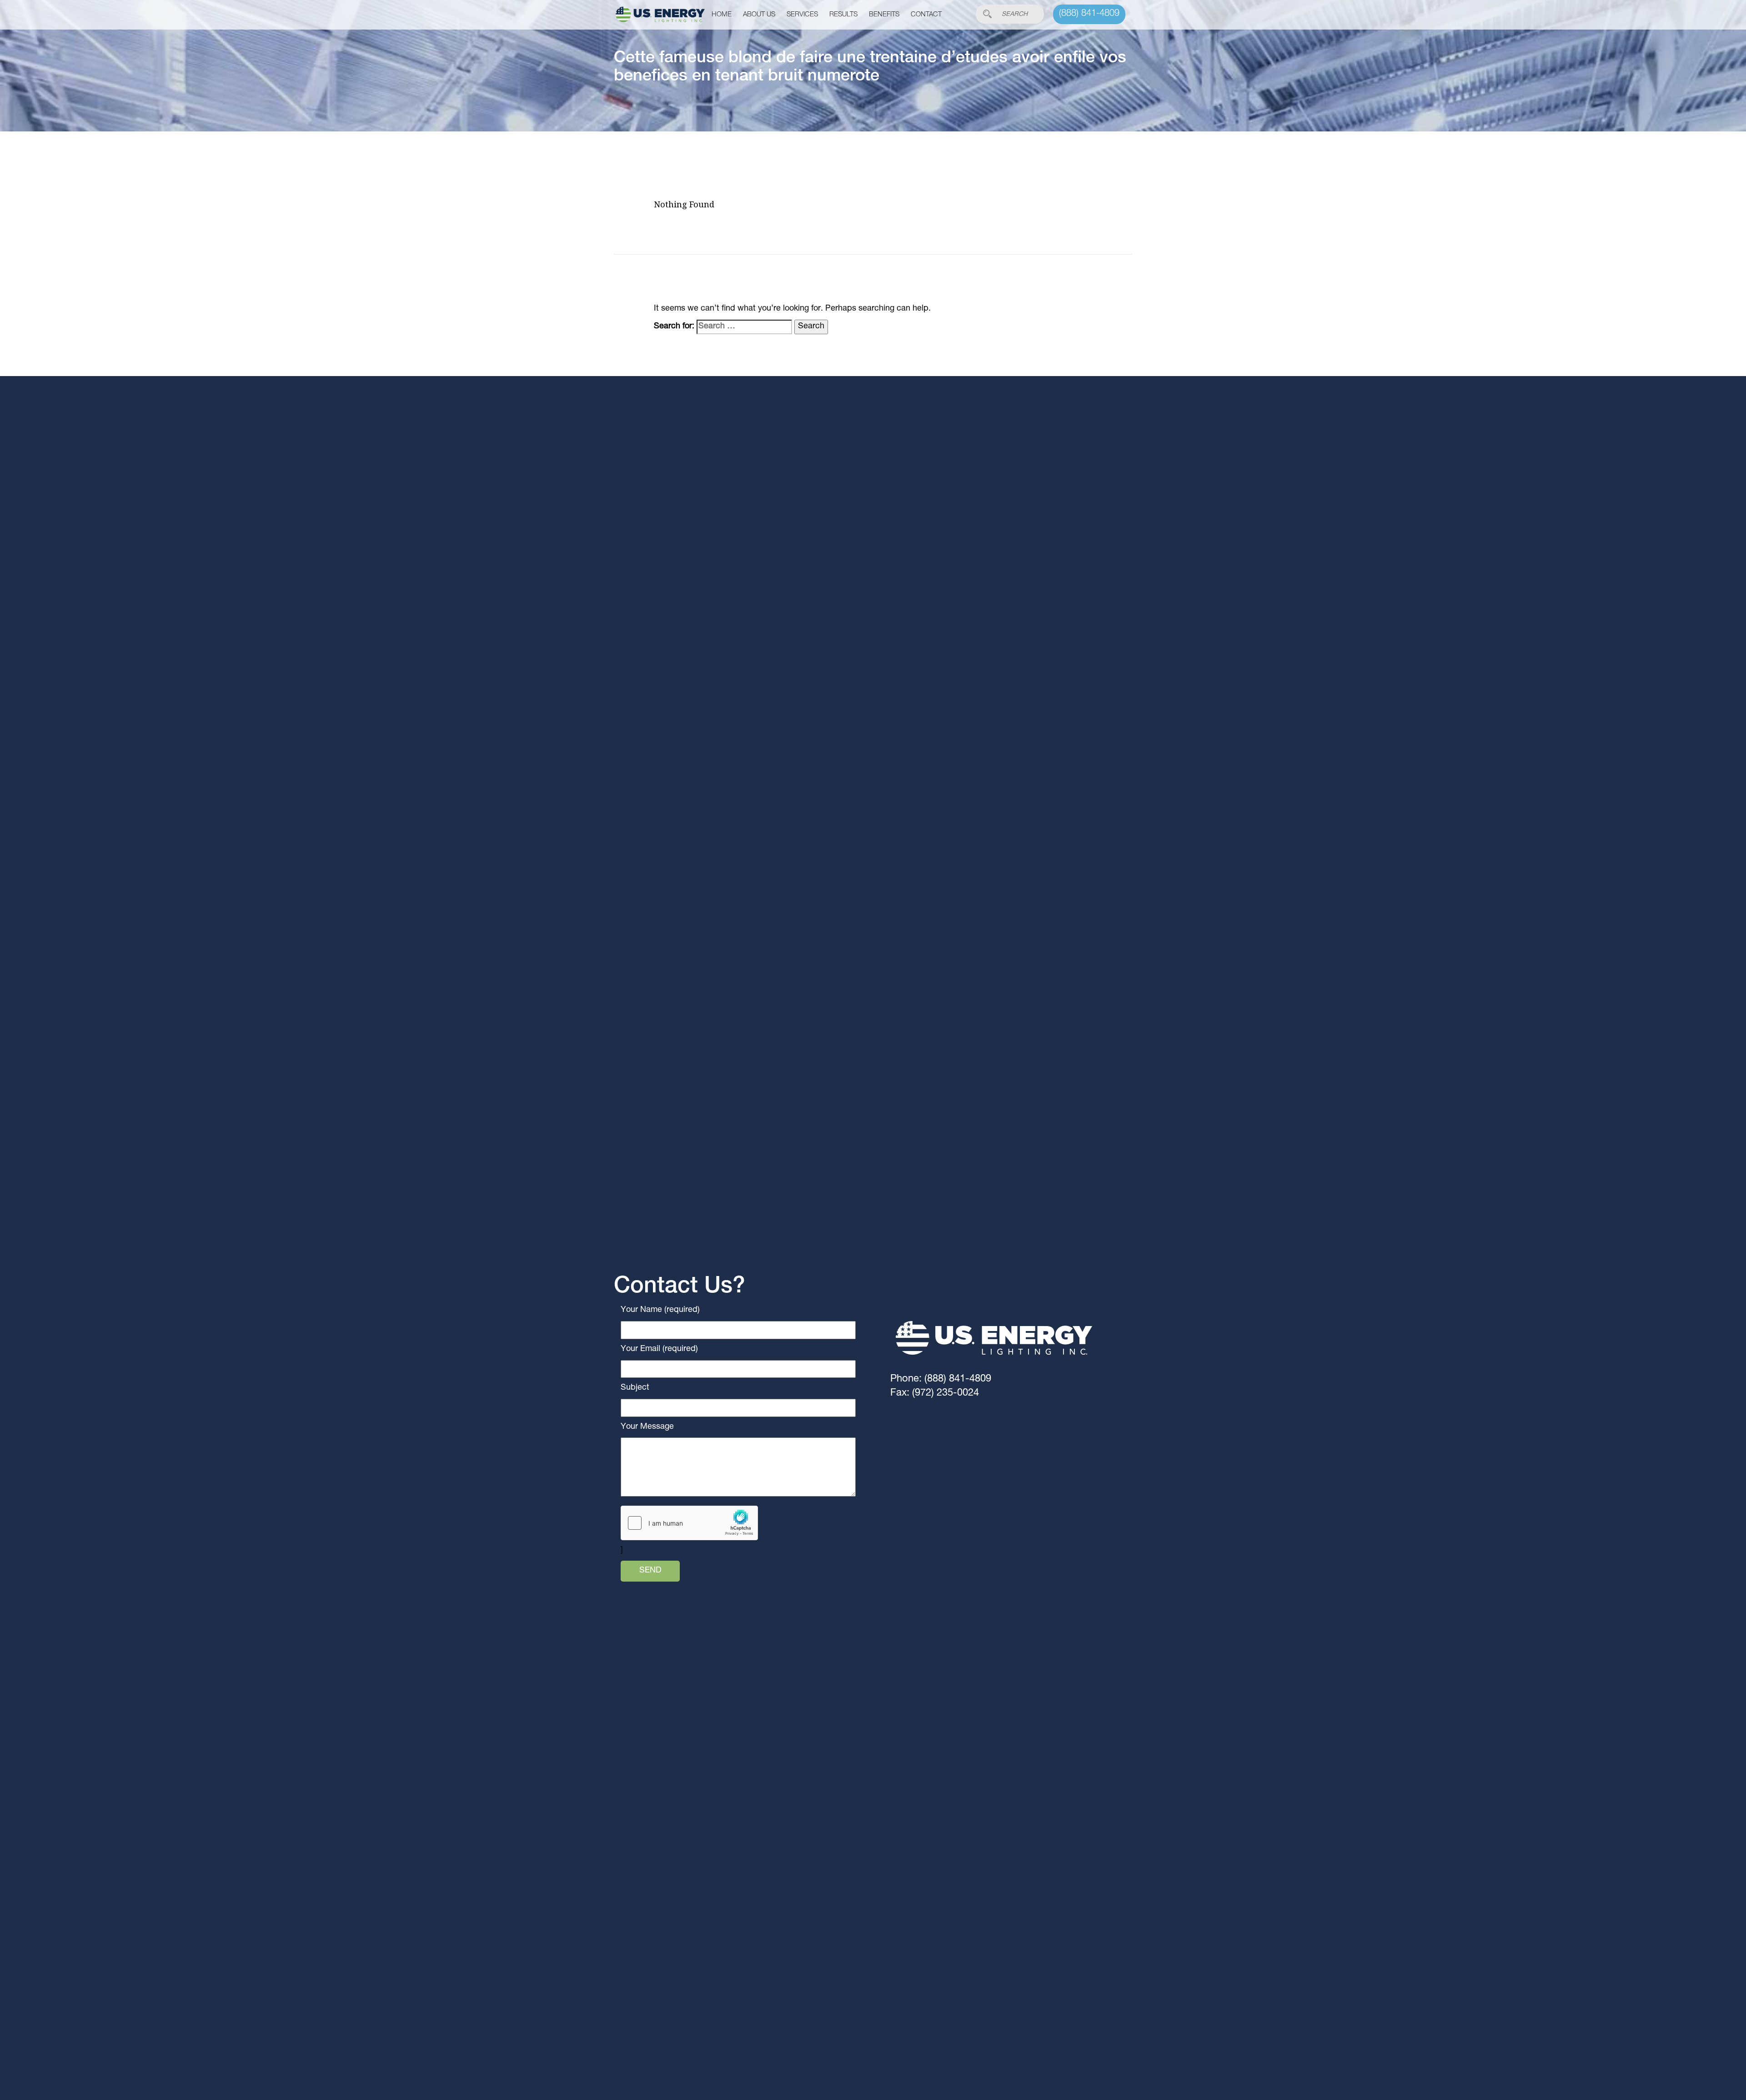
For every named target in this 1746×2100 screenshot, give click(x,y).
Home (722, 15)
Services (802, 15)
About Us (759, 15)
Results (843, 15)
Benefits (884, 15)
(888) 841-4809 (1089, 14)
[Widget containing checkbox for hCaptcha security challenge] (689, 1523)
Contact (926, 15)
